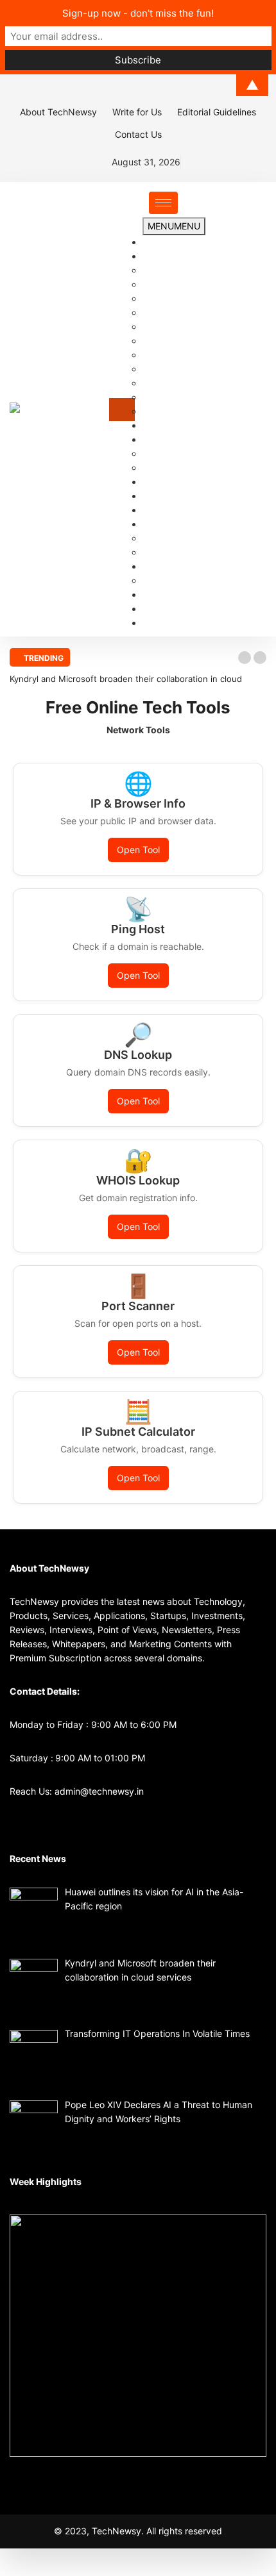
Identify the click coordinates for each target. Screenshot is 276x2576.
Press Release (172, 609)
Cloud (155, 355)
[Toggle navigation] (122, 410)
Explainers (164, 439)
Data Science (170, 383)
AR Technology (174, 284)
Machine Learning (180, 397)
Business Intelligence (186, 341)
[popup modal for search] (263, 409)
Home (155, 242)
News (154, 256)
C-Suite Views (172, 425)
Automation (166, 312)
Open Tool (138, 850)
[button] (245, 658)
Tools (153, 623)
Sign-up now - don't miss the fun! (138, 13)
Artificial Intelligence (185, 298)
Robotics (161, 411)
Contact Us (138, 134)
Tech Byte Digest (178, 538)
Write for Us (137, 112)
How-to (158, 468)
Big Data (160, 327)
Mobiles (159, 580)
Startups (160, 482)
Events (157, 510)
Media (155, 594)
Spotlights (164, 566)
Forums (158, 496)
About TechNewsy (58, 112)
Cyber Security (174, 369)
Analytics (161, 270)
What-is (159, 453)
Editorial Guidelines (217, 112)
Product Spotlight (179, 552)
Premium (161, 524)
